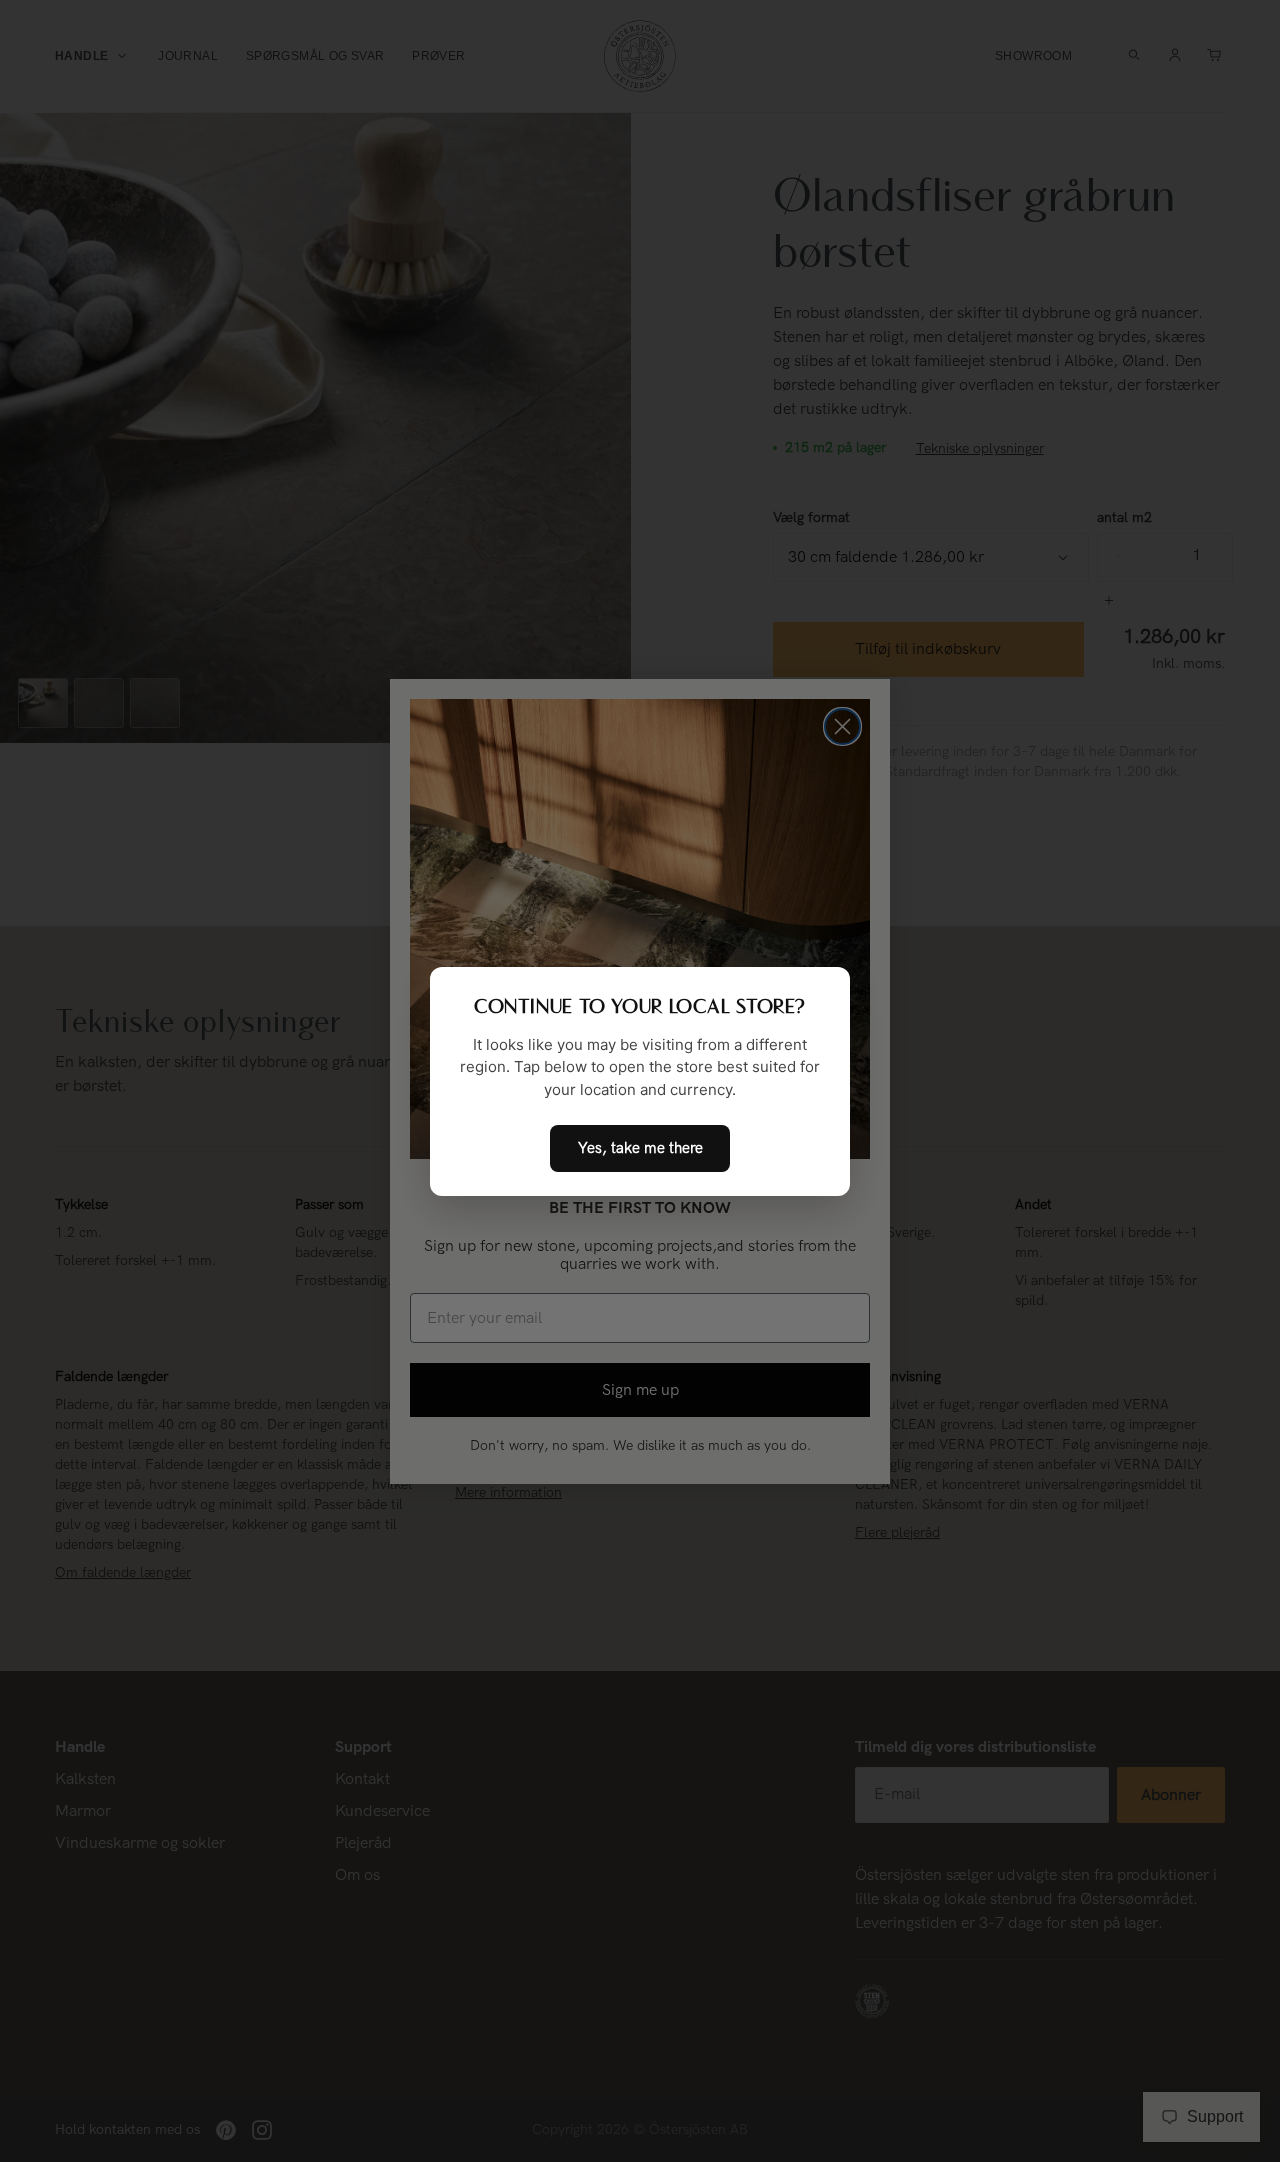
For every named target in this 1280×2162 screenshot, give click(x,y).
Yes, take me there (640, 1148)
